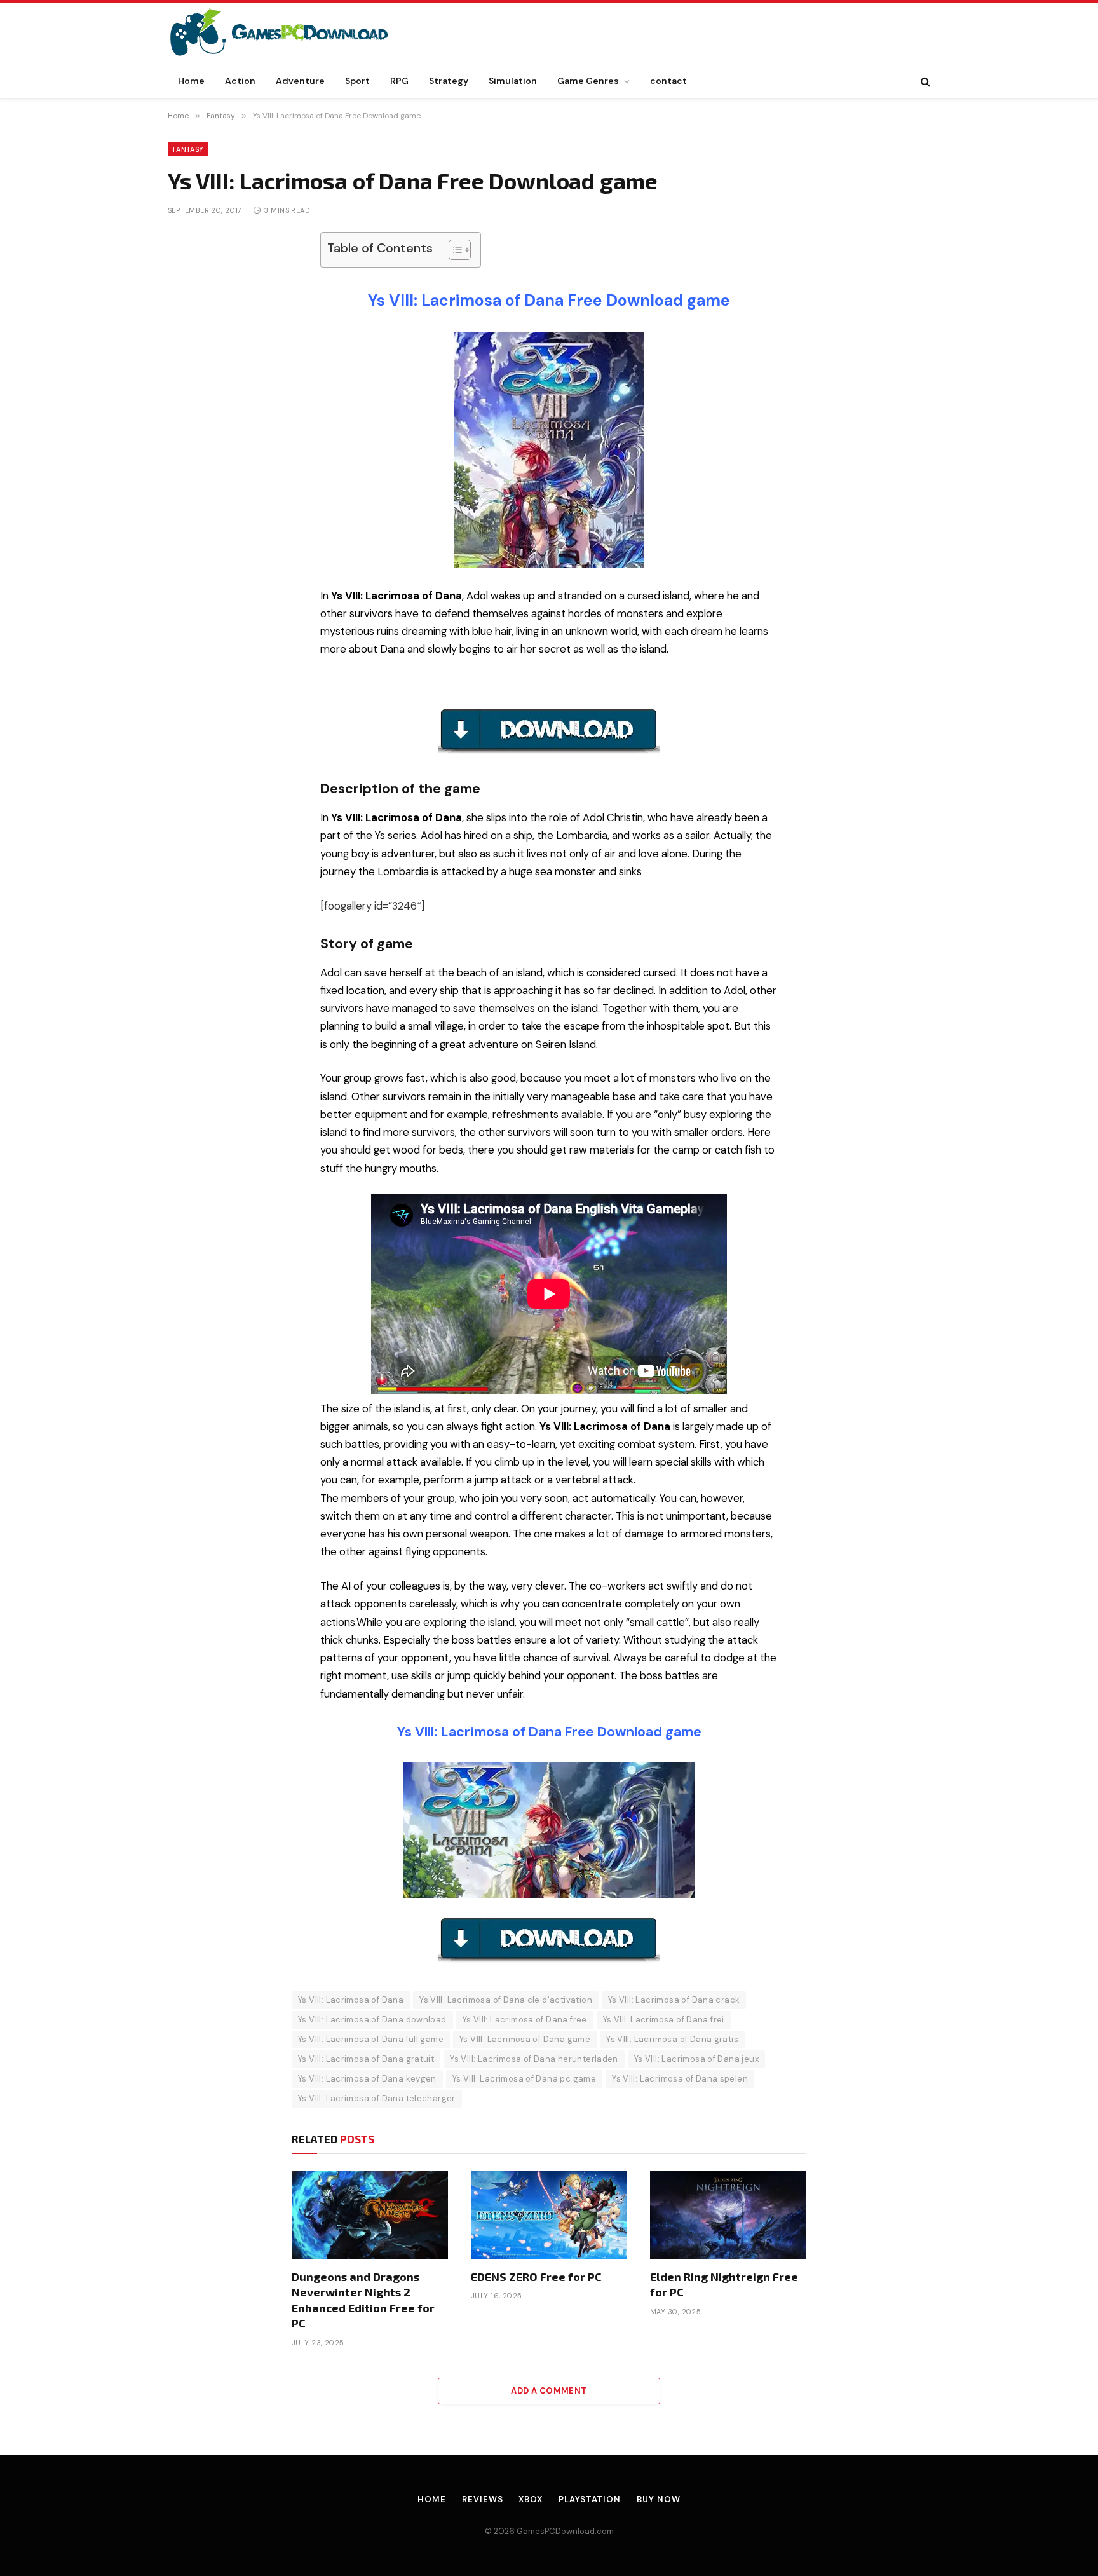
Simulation (513, 81)
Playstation (590, 2499)
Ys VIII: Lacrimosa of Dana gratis (672, 2039)
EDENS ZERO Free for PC (536, 2277)
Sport (357, 81)
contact (668, 81)
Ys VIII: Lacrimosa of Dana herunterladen (534, 2059)
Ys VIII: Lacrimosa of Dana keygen (367, 2079)
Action (240, 81)
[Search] (924, 81)
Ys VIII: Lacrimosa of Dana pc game (524, 2079)
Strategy (449, 81)
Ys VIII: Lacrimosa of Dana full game (371, 2039)
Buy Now (658, 2499)
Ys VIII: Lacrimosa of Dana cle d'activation (506, 2000)
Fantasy (188, 149)
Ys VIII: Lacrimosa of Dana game (525, 2039)
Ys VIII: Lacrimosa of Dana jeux (696, 2059)
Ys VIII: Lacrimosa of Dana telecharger (377, 2098)
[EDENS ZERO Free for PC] (549, 2214)
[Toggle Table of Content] (453, 250)
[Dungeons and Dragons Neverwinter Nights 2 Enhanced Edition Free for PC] (370, 2214)
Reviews (482, 2499)
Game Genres (588, 81)
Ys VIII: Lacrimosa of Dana (351, 2000)
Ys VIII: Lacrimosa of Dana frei (664, 2020)
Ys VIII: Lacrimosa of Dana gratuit (366, 2059)
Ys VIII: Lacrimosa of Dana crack (674, 2000)
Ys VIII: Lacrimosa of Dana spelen (680, 2079)
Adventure (300, 81)
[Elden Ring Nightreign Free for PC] (728, 2214)
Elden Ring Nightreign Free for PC (724, 2284)
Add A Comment (549, 2391)
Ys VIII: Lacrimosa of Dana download (372, 2020)
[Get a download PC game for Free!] (292, 33)
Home (191, 81)
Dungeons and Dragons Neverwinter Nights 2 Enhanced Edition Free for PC (363, 2300)
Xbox (531, 2499)
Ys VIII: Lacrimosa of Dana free (525, 2020)
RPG (399, 81)
